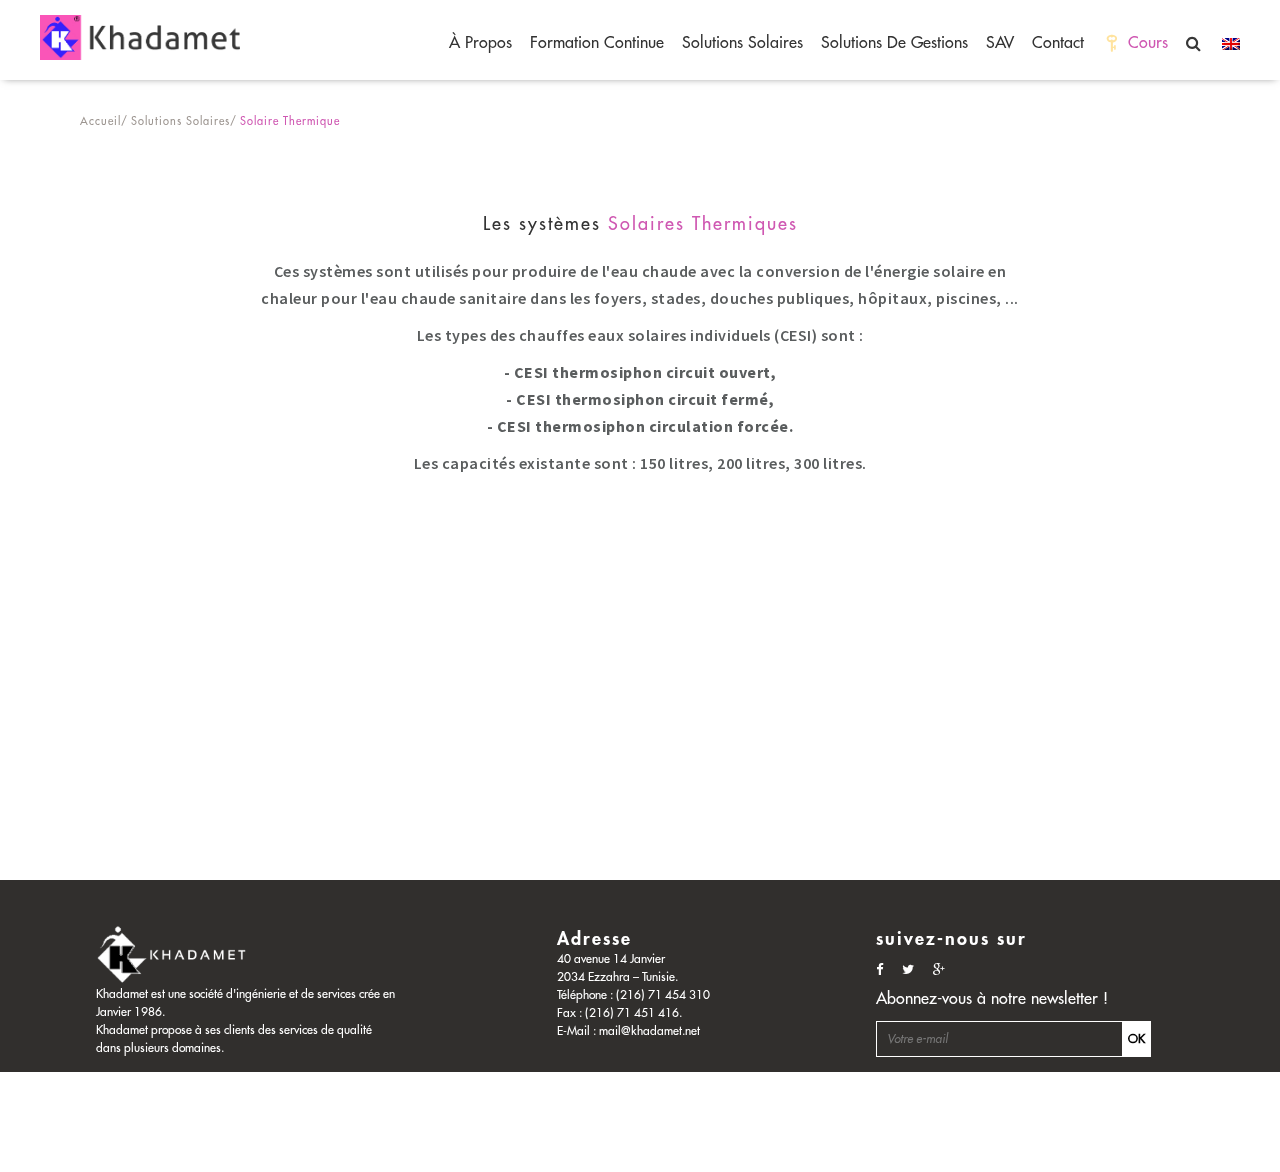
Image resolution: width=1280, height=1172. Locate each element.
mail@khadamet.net (649, 1031)
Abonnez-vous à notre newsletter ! (992, 999)
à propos (480, 43)
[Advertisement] (600, 740)
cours (1148, 43)
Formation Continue (597, 43)
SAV (1000, 43)
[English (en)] (1226, 43)
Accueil (100, 121)
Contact (1058, 43)
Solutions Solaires (742, 43)
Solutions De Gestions (894, 43)
